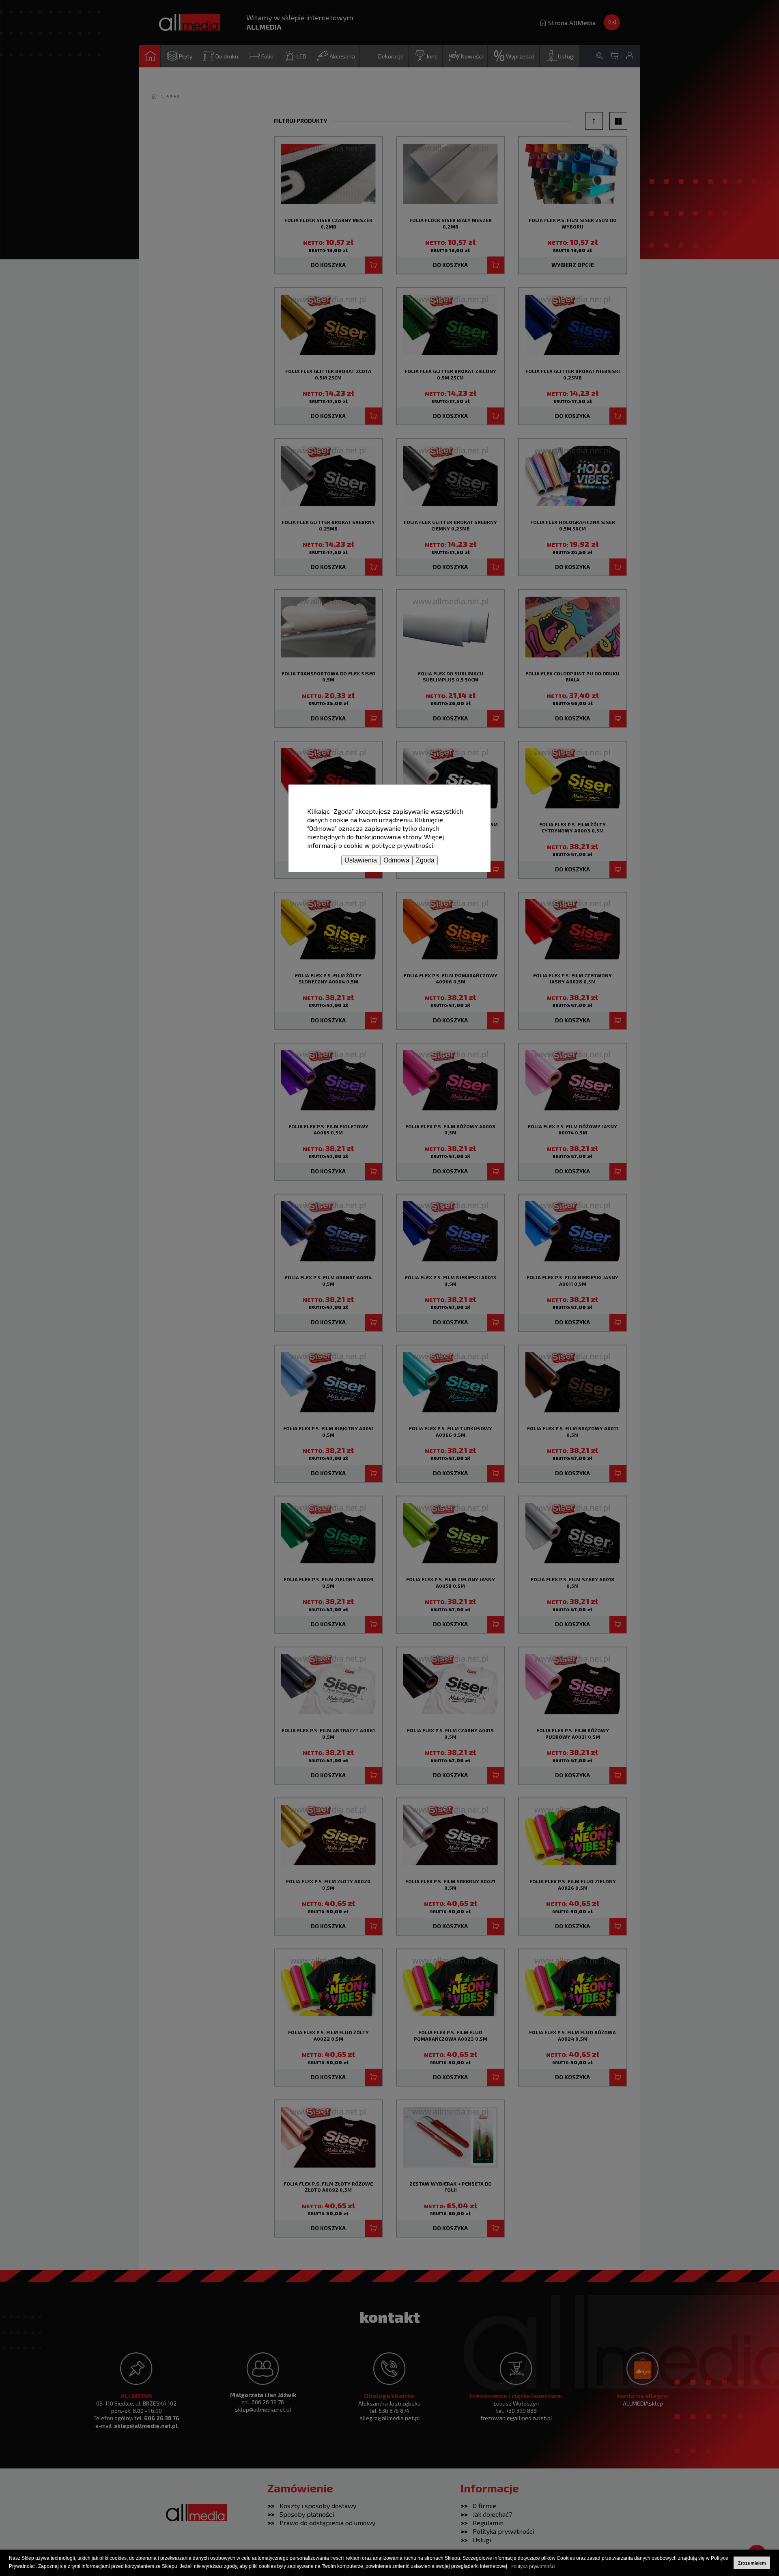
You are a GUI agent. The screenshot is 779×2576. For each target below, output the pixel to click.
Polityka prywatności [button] (533, 2567)
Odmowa (396, 860)
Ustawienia (361, 860)
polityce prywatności (402, 845)
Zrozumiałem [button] (752, 2563)
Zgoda (425, 860)
